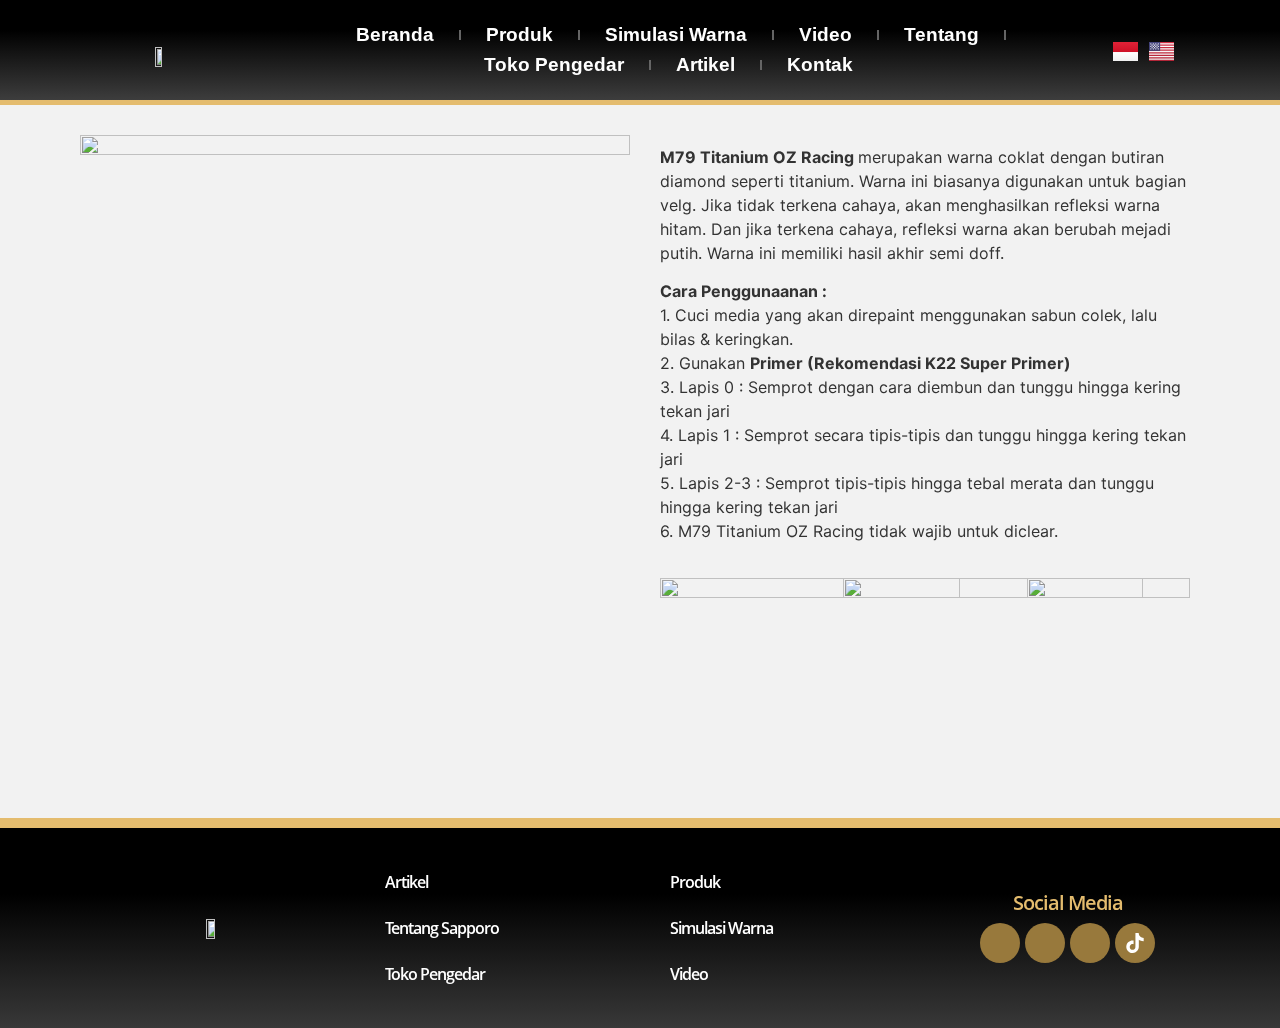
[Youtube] (1090, 943)
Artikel (705, 64)
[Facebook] (1000, 943)
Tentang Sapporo (442, 928)
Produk (519, 34)
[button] (1108, 624)
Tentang (941, 34)
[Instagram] (1045, 943)
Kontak (820, 64)
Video (825, 34)
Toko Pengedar (554, 64)
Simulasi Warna (676, 34)
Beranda (395, 34)
